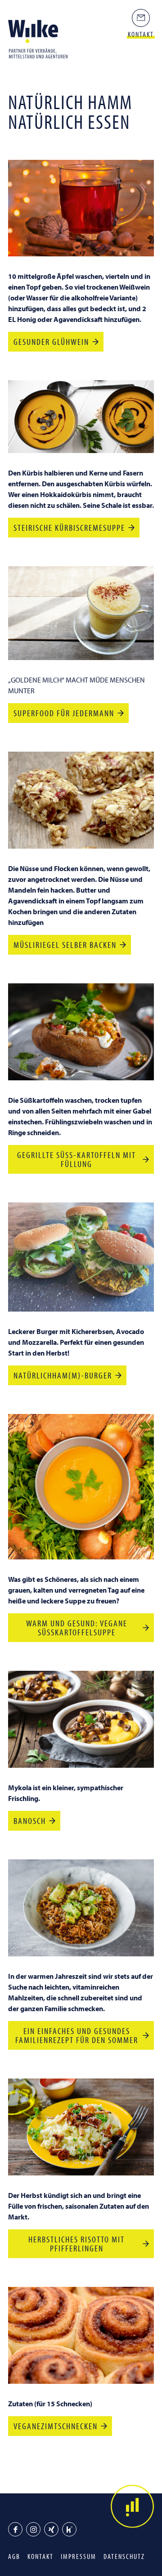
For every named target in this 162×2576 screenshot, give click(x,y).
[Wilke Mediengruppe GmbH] (40, 39)
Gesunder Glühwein (51, 341)
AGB (14, 2556)
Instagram (33, 2529)
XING (51, 2529)
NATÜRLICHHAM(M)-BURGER (63, 1375)
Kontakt (40, 2556)
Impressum (79, 2556)
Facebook (15, 2529)
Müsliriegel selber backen (65, 945)
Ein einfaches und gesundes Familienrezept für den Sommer (77, 2035)
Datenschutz (124, 2556)
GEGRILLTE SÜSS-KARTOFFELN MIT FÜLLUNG (76, 1159)
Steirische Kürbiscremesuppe (69, 527)
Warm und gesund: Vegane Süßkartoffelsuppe (77, 1627)
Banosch (30, 1821)
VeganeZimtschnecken (56, 2426)
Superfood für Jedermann (64, 713)
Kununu (69, 2529)
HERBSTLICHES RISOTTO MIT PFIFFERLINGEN (76, 2244)
